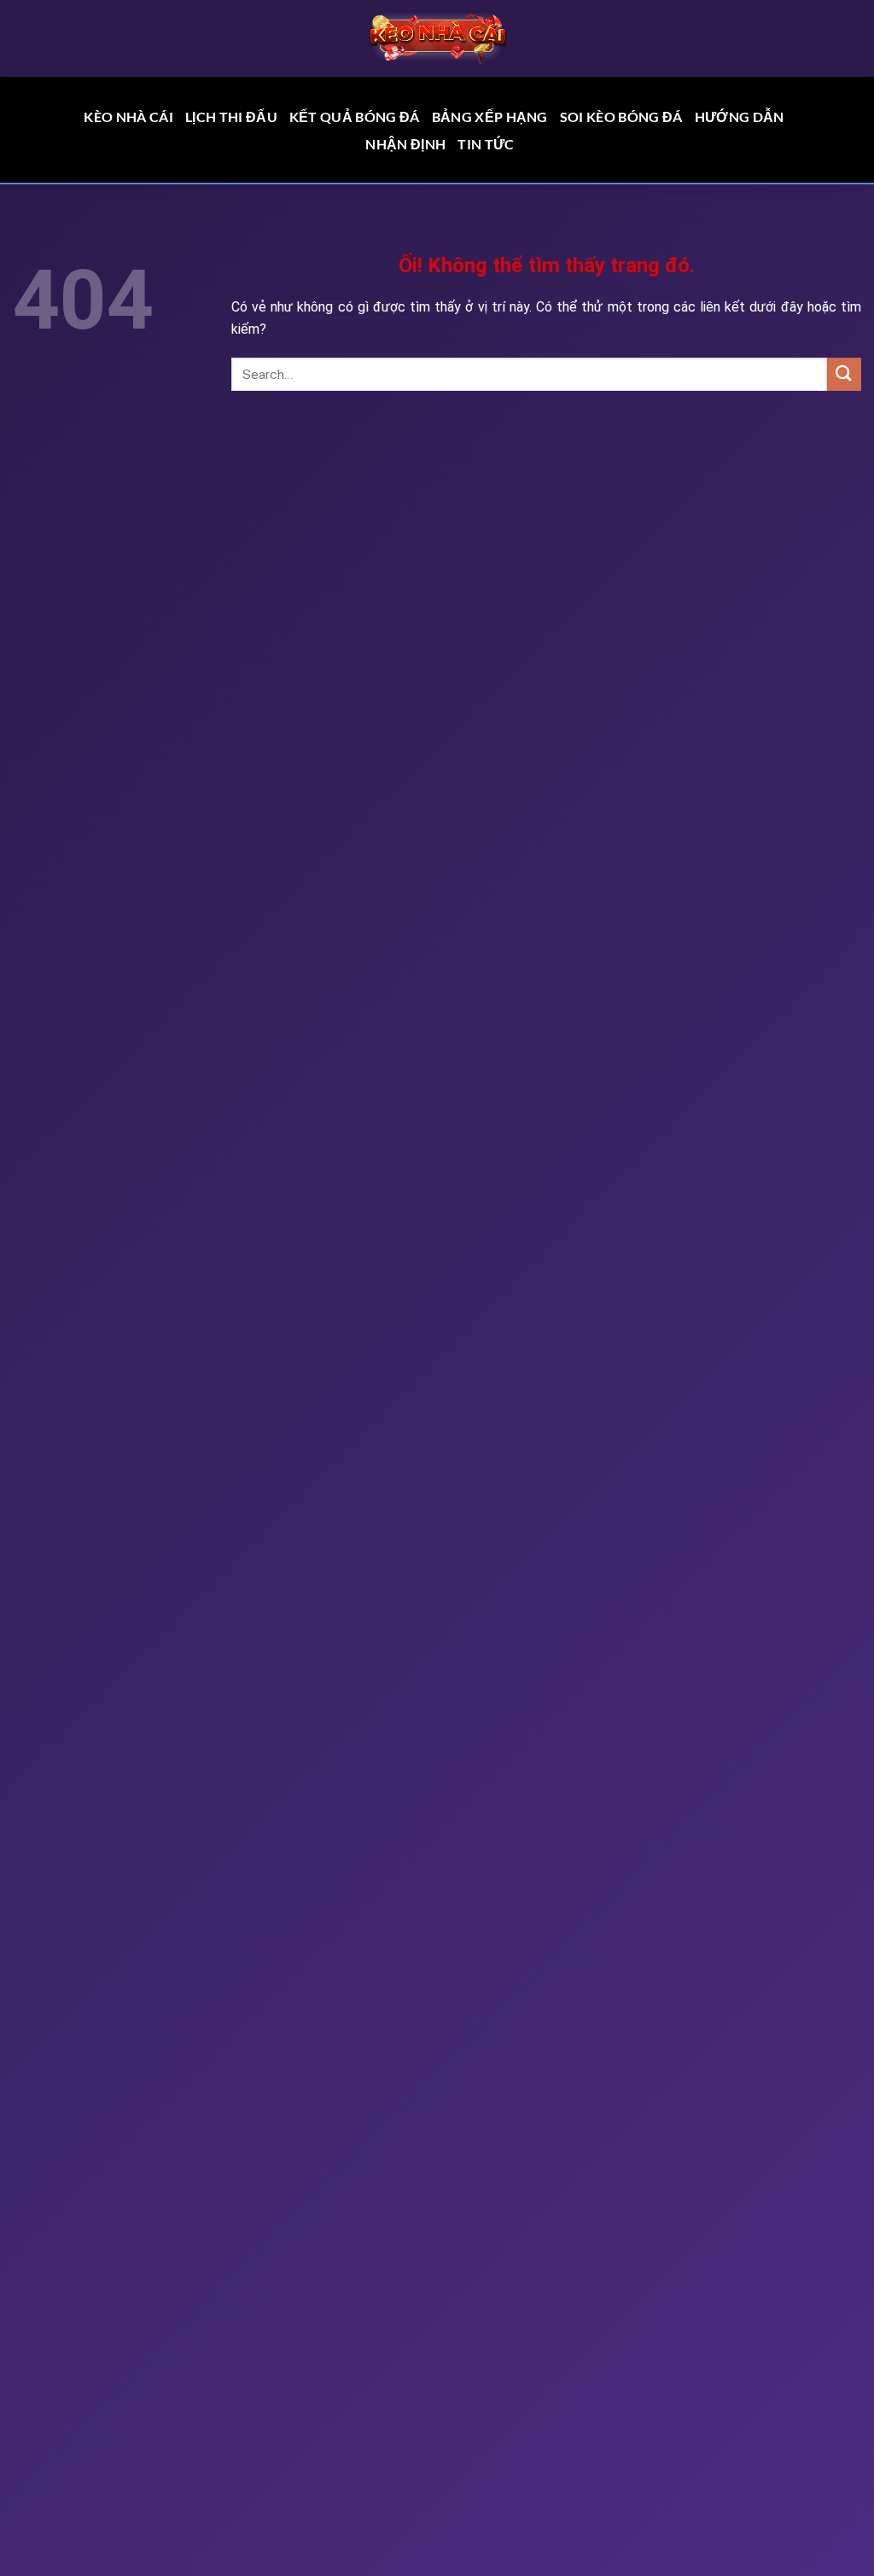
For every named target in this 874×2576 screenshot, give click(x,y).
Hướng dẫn (740, 117)
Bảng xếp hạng (490, 117)
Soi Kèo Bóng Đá (621, 117)
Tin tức (486, 144)
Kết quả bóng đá (355, 117)
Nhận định (405, 144)
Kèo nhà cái (128, 117)
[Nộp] (844, 374)
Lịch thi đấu (231, 117)
